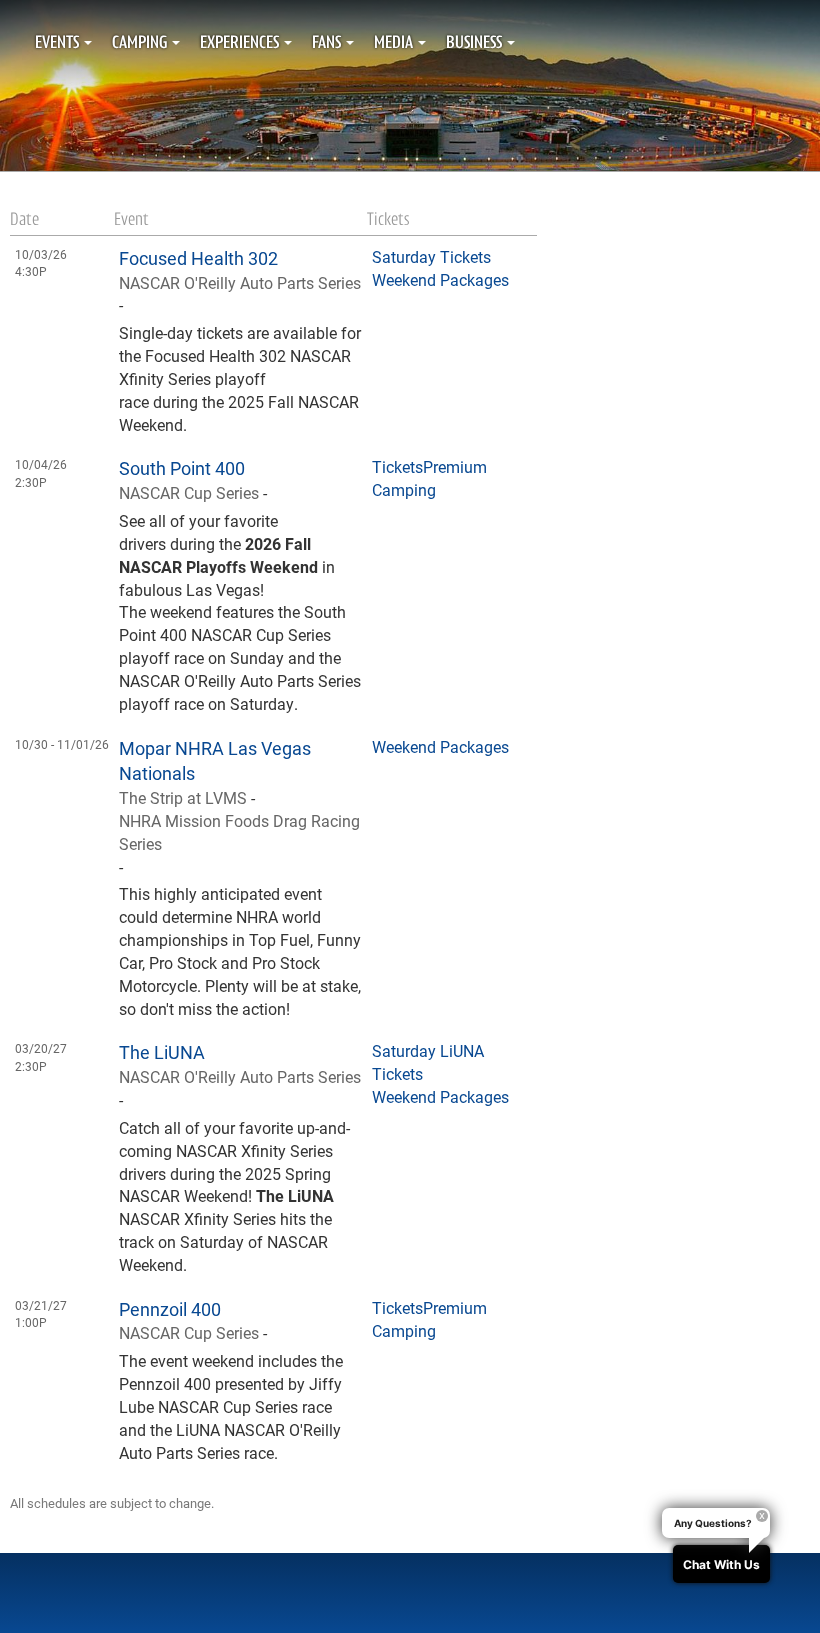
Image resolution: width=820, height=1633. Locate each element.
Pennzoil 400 (170, 1309)
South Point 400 (182, 468)
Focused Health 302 (198, 258)
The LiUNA (162, 1052)
